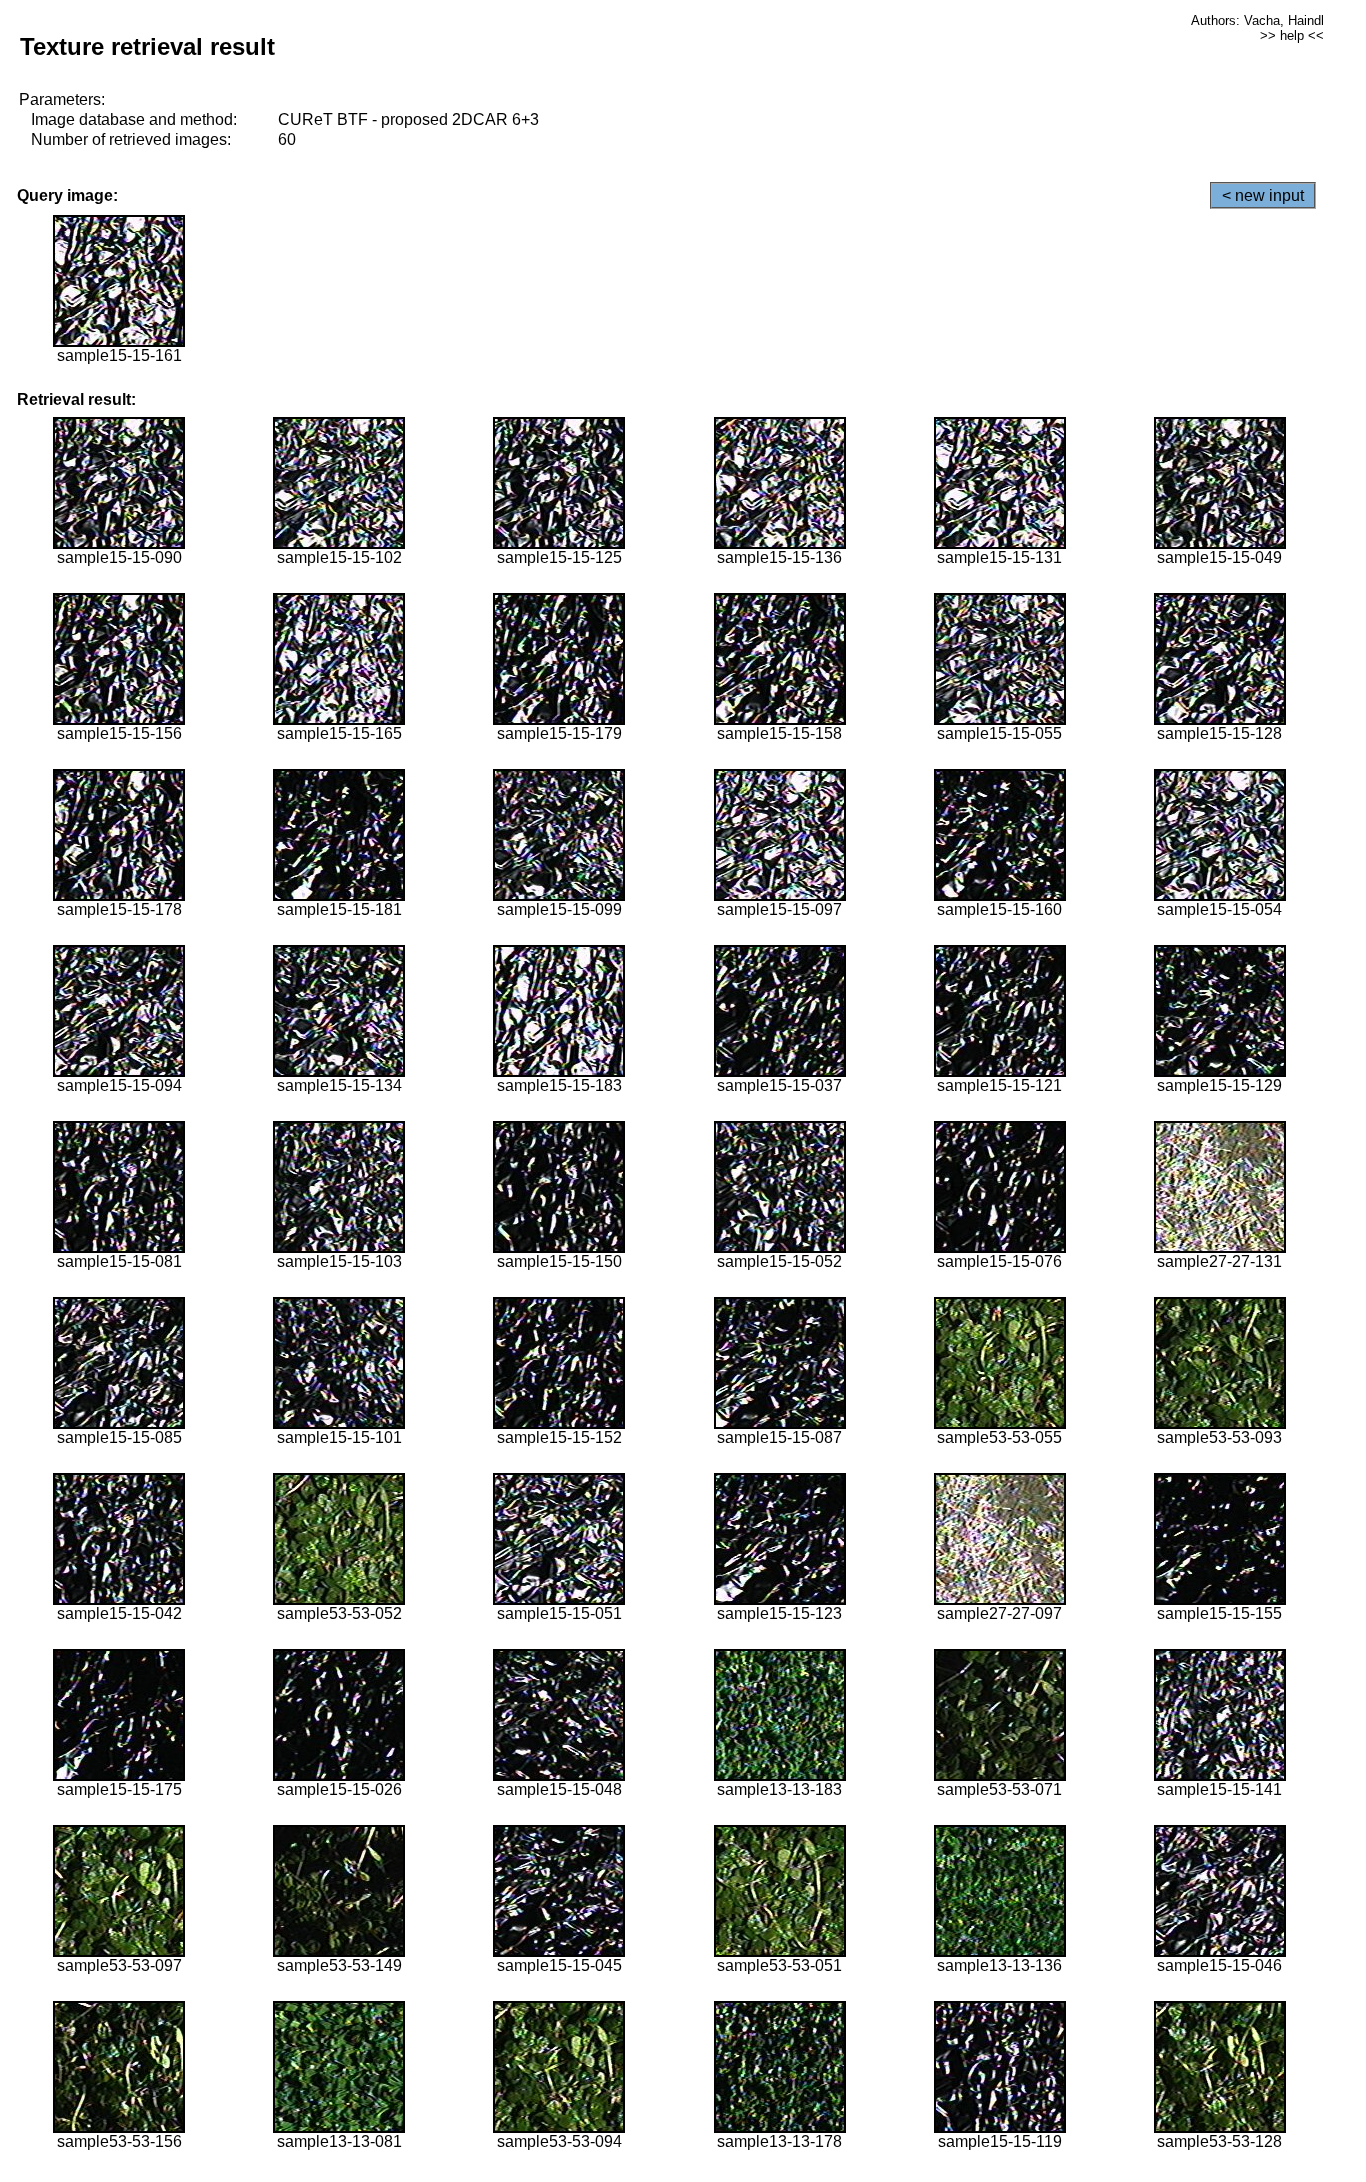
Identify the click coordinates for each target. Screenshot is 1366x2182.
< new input (1263, 195)
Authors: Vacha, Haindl (1257, 20)
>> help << (1292, 35)
